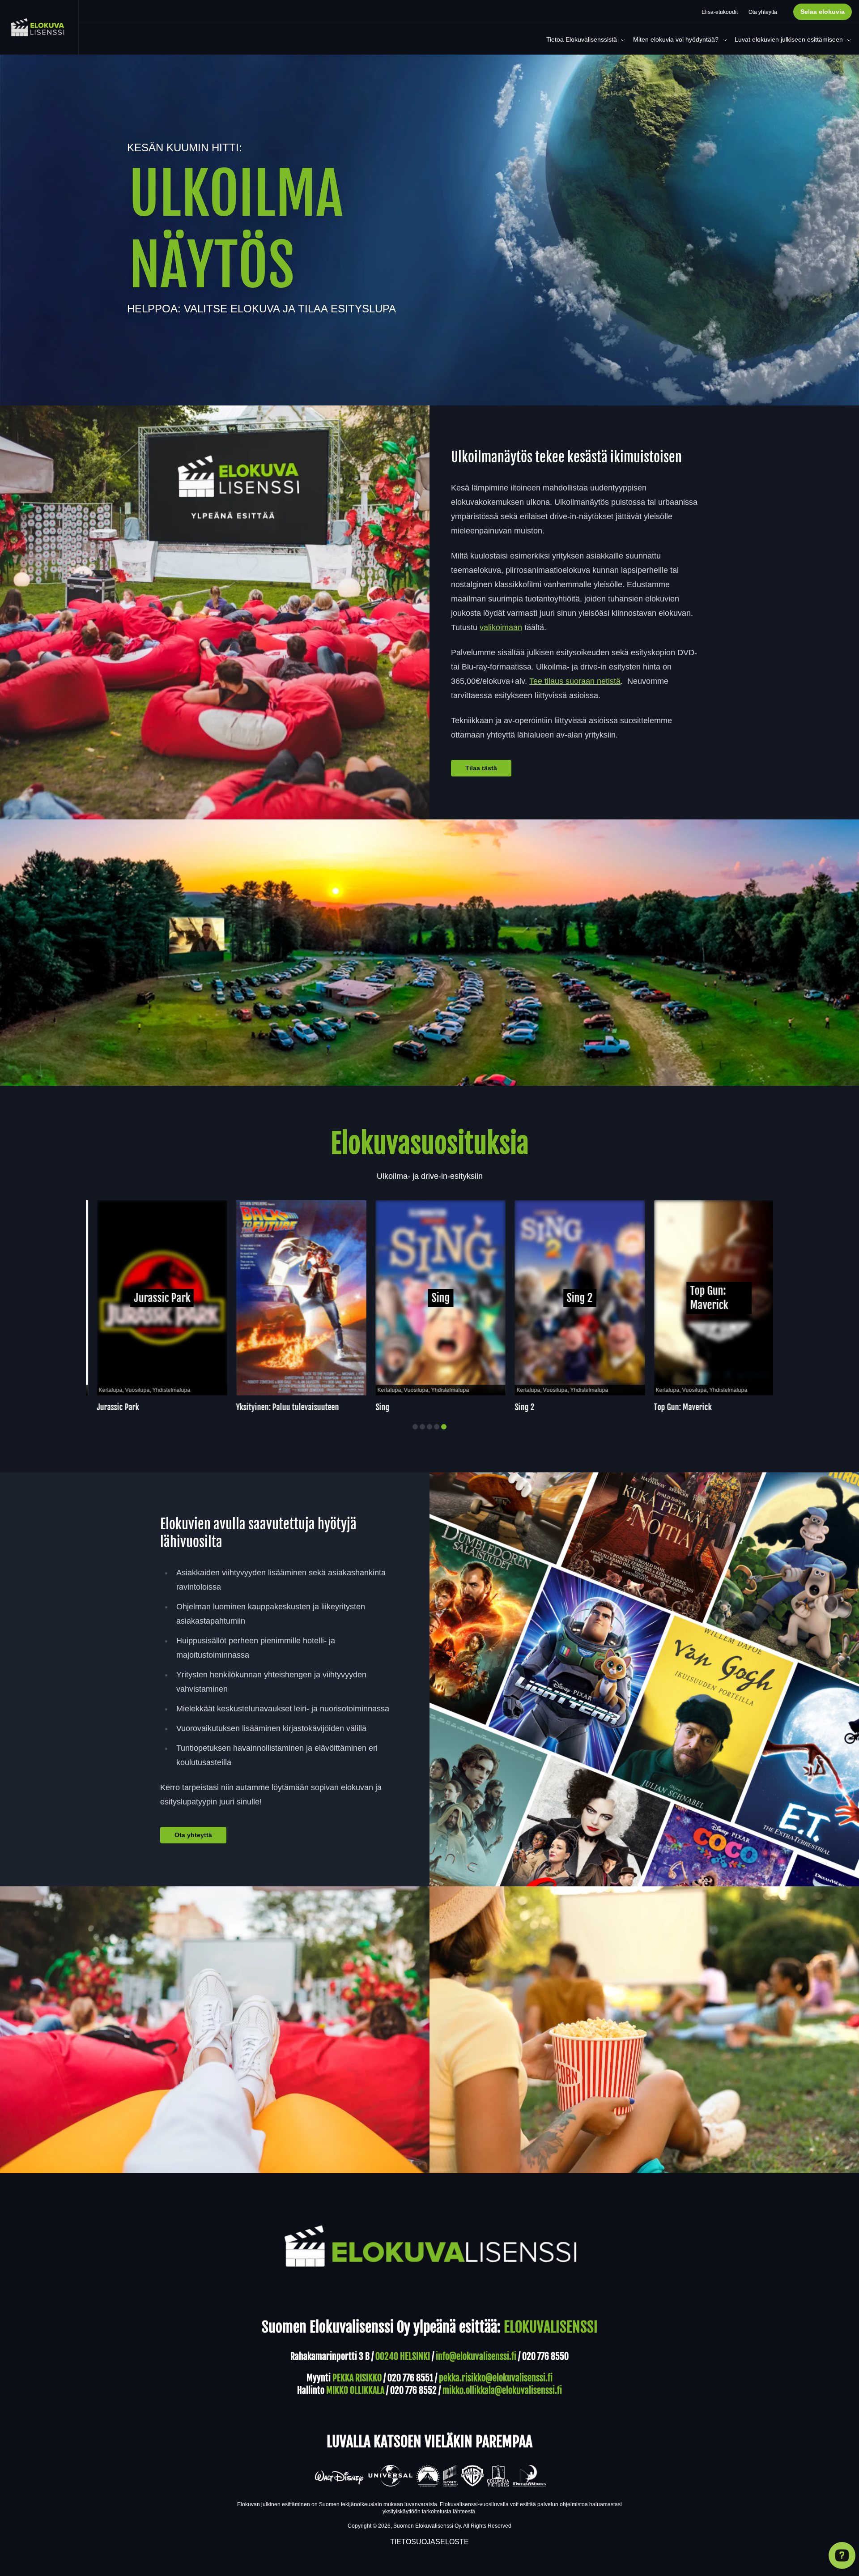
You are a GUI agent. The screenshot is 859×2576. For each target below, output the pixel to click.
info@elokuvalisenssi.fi (476, 2356)
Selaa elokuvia (823, 12)
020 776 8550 (545, 2356)
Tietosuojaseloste (429, 2542)
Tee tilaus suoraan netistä (575, 681)
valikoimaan (501, 627)
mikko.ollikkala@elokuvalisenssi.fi (502, 2390)
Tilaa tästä (481, 768)
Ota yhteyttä (193, 1835)
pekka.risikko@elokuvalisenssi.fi (496, 2378)
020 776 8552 (413, 2390)
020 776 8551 (410, 2378)
